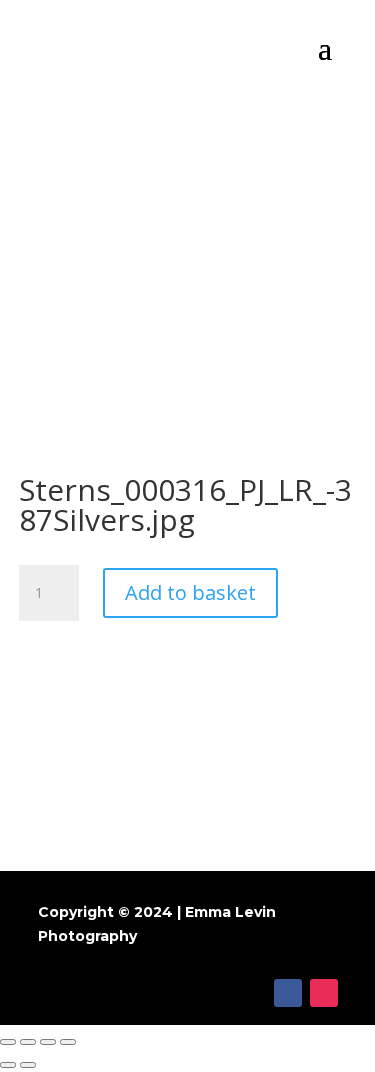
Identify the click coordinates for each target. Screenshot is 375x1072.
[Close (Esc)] (8, 1042)
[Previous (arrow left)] (8, 1065)
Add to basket (190, 592)
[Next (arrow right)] (28, 1065)
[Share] (28, 1042)
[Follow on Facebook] (288, 993)
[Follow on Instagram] (324, 993)
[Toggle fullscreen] (48, 1042)
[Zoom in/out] (68, 1042)
